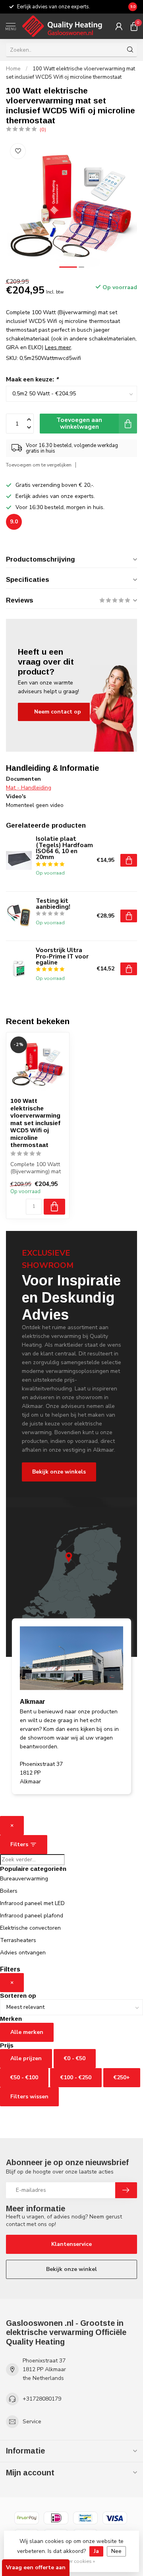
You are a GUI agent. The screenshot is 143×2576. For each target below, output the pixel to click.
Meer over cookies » (72, 2561)
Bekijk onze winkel (71, 2269)
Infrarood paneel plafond (32, 1916)
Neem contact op (58, 712)
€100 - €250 (76, 2077)
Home (13, 69)
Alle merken (27, 2032)
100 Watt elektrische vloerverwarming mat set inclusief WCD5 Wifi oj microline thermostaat (35, 1123)
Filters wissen (29, 2097)
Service (32, 2421)
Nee (116, 2551)
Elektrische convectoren (30, 1928)
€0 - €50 (75, 2058)
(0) (43, 129)
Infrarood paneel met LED (32, 1903)
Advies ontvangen (23, 1953)
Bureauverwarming (24, 1879)
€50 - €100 (24, 2077)
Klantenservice (71, 2244)
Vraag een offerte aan (36, 2567)
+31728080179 (42, 2399)
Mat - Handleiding (29, 788)
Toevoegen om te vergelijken (39, 465)
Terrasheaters (18, 1940)
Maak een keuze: (32, 379)
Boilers (9, 1891)
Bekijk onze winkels (59, 1472)
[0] (134, 26)
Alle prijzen (26, 2058)
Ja (96, 2551)
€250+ (122, 2077)
